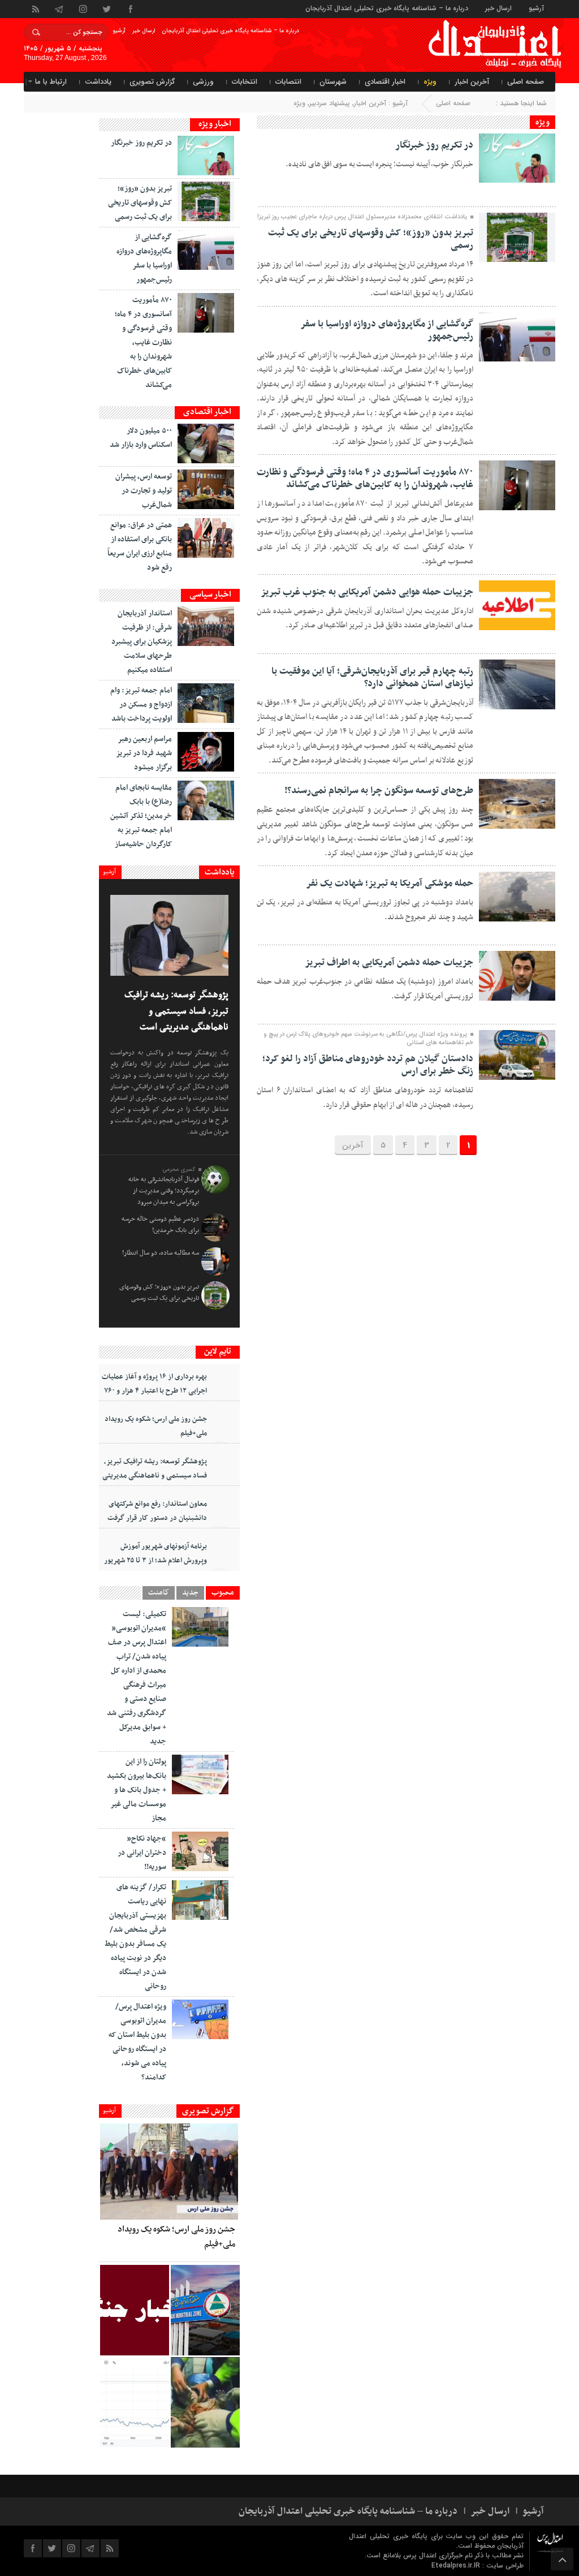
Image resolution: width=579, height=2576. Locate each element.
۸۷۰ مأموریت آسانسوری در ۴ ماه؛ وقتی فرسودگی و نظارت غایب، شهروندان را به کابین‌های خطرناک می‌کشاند (365, 479)
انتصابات (288, 82)
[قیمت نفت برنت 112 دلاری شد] (135, 2402)
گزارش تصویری (152, 82)
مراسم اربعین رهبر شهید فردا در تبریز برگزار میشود (144, 753)
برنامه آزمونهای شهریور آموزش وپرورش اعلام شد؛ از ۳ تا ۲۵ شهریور (155, 1554)
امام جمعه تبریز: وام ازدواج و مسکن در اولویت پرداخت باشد (141, 705)
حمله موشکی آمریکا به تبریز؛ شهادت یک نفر (390, 884)
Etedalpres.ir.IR (457, 2566)
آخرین (353, 1145)
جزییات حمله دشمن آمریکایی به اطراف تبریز (389, 963)
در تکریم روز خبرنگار (434, 145)
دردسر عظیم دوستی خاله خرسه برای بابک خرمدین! (160, 1225)
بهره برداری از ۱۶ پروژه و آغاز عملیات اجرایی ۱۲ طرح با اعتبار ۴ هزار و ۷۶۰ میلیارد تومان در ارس (154, 1391)
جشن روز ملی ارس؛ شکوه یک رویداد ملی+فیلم (156, 1426)
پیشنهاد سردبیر (330, 103)
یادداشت (98, 82)
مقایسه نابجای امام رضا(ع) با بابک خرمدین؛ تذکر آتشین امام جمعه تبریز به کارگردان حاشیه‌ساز (141, 816)
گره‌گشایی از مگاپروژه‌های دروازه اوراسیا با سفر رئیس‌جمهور (387, 330)
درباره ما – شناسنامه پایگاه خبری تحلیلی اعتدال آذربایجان (387, 8)
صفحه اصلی (526, 82)
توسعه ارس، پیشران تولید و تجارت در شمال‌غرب (144, 491)
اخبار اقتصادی (385, 82)
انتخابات (245, 82)
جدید (190, 1593)
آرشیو (536, 8)
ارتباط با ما (51, 82)
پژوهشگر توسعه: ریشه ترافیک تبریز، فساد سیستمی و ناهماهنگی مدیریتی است (176, 1011)
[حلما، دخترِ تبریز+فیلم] (205, 2402)
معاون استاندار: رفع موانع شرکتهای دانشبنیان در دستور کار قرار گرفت (157, 1511)
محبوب (223, 1593)
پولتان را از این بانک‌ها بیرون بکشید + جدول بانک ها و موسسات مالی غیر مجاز (137, 1790)
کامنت (159, 1593)
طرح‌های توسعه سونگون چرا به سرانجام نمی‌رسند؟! (379, 791)
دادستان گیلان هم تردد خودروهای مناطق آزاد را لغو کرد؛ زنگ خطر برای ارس (368, 1065)
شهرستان (333, 82)
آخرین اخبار (472, 82)
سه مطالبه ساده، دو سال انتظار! (161, 1253)
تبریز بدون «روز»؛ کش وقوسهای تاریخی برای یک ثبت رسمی (371, 239)
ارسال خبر (498, 8)
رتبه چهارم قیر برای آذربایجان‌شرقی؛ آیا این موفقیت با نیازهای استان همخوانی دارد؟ (372, 678)
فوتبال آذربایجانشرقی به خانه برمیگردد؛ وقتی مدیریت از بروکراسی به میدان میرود (164, 1191)
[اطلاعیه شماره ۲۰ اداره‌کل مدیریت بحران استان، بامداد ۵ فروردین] (135, 2310)
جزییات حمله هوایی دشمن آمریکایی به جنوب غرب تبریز (367, 592)
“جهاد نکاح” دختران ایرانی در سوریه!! (142, 1853)
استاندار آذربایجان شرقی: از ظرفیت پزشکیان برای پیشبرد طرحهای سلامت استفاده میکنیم (142, 642)
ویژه (430, 82)
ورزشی (203, 82)
